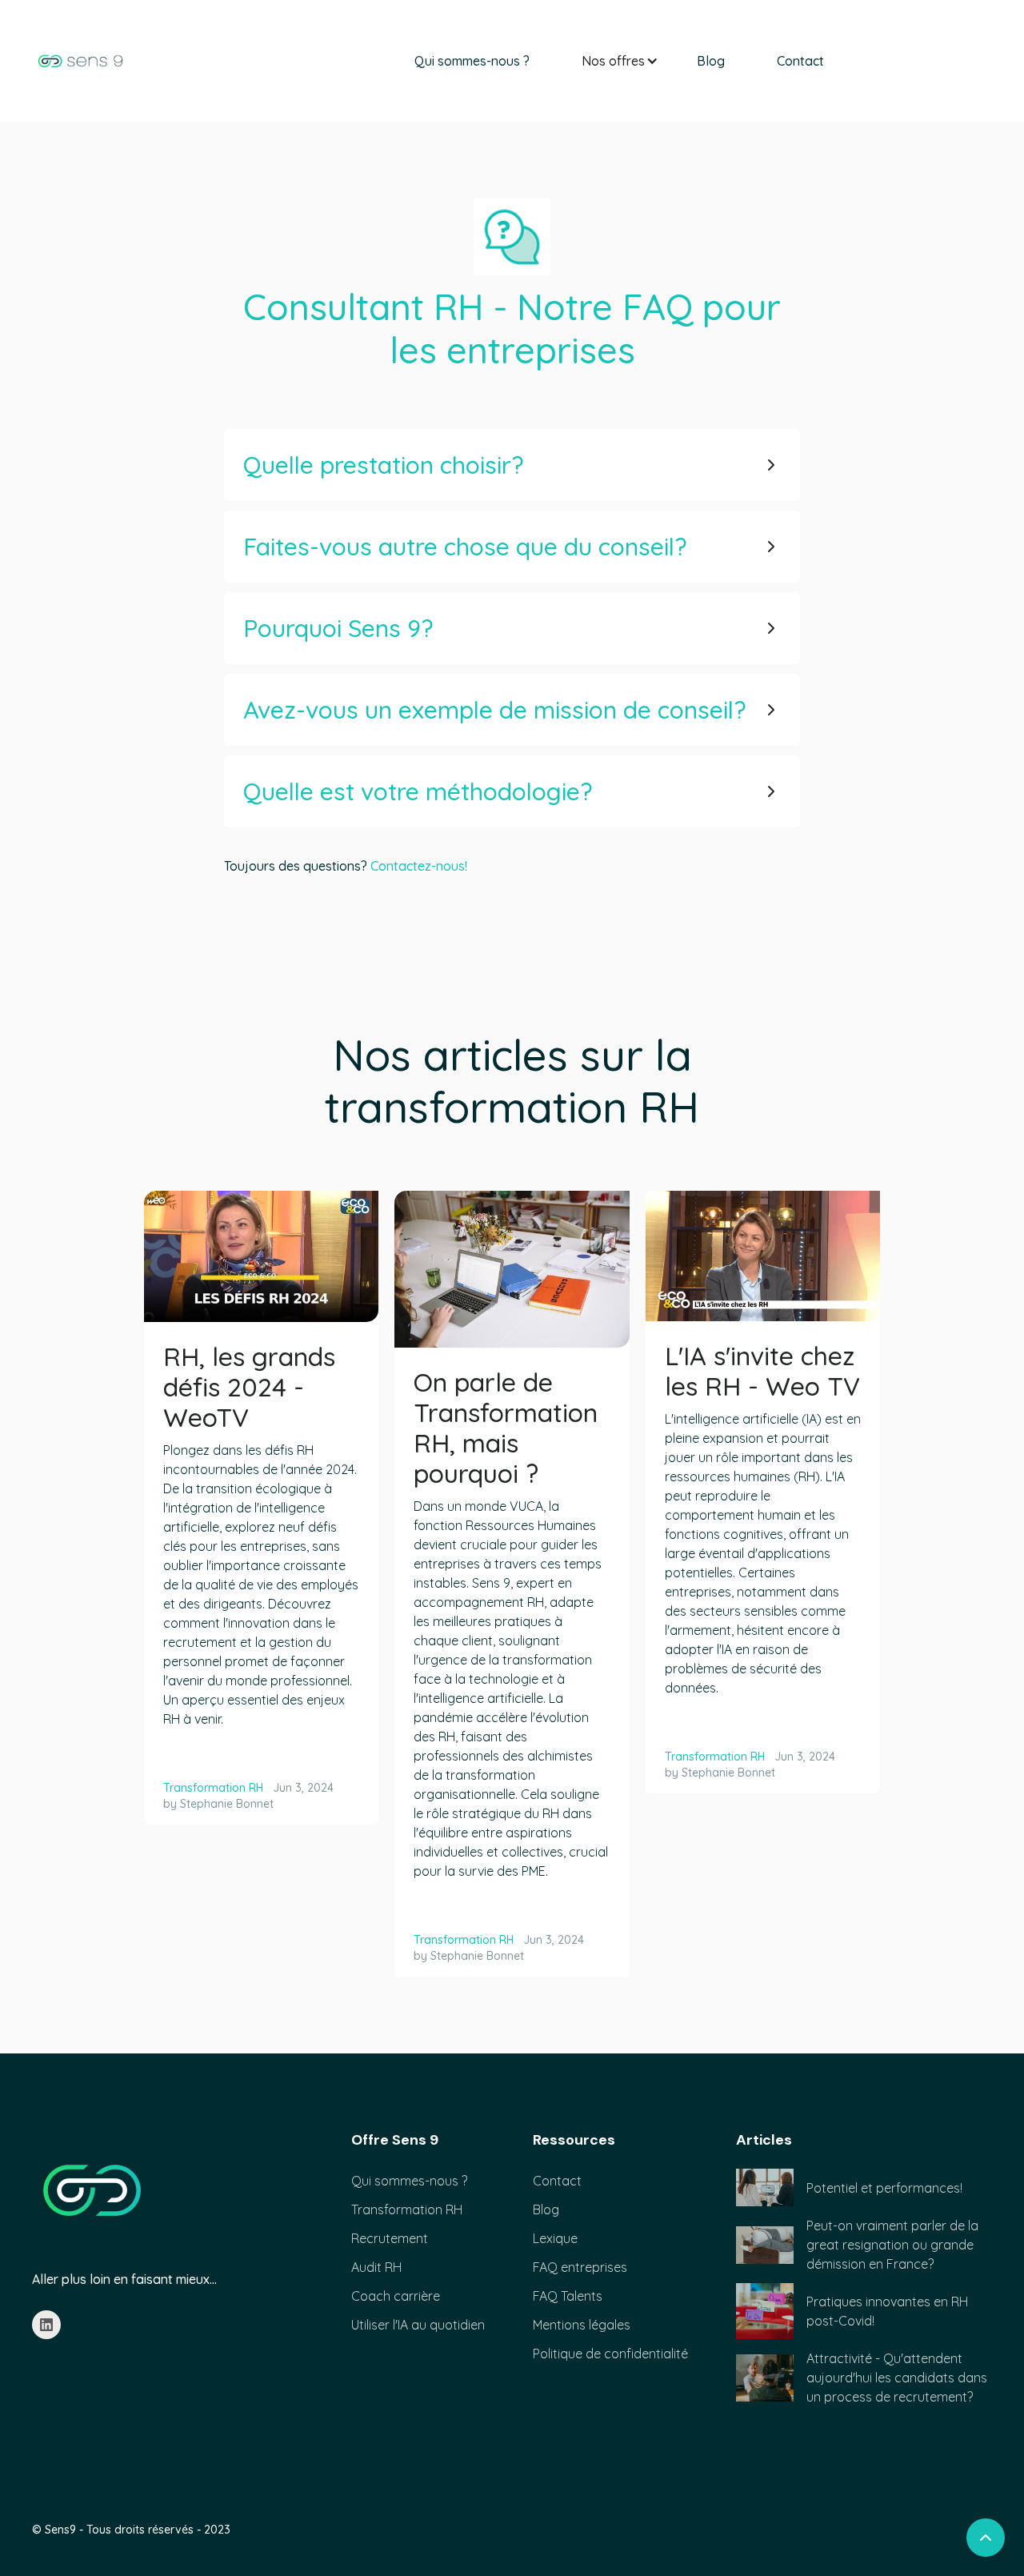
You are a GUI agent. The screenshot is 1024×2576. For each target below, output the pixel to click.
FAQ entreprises (580, 2267)
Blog (711, 61)
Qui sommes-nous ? (472, 61)
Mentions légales (582, 2325)
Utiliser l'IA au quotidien (418, 2325)
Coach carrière (396, 2296)
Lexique (555, 2238)
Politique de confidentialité (610, 2354)
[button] (613, 61)
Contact (800, 61)
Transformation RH (213, 1788)
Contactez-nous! (419, 866)
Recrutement (390, 2238)
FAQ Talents (568, 2296)
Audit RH (376, 2267)
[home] (80, 61)
